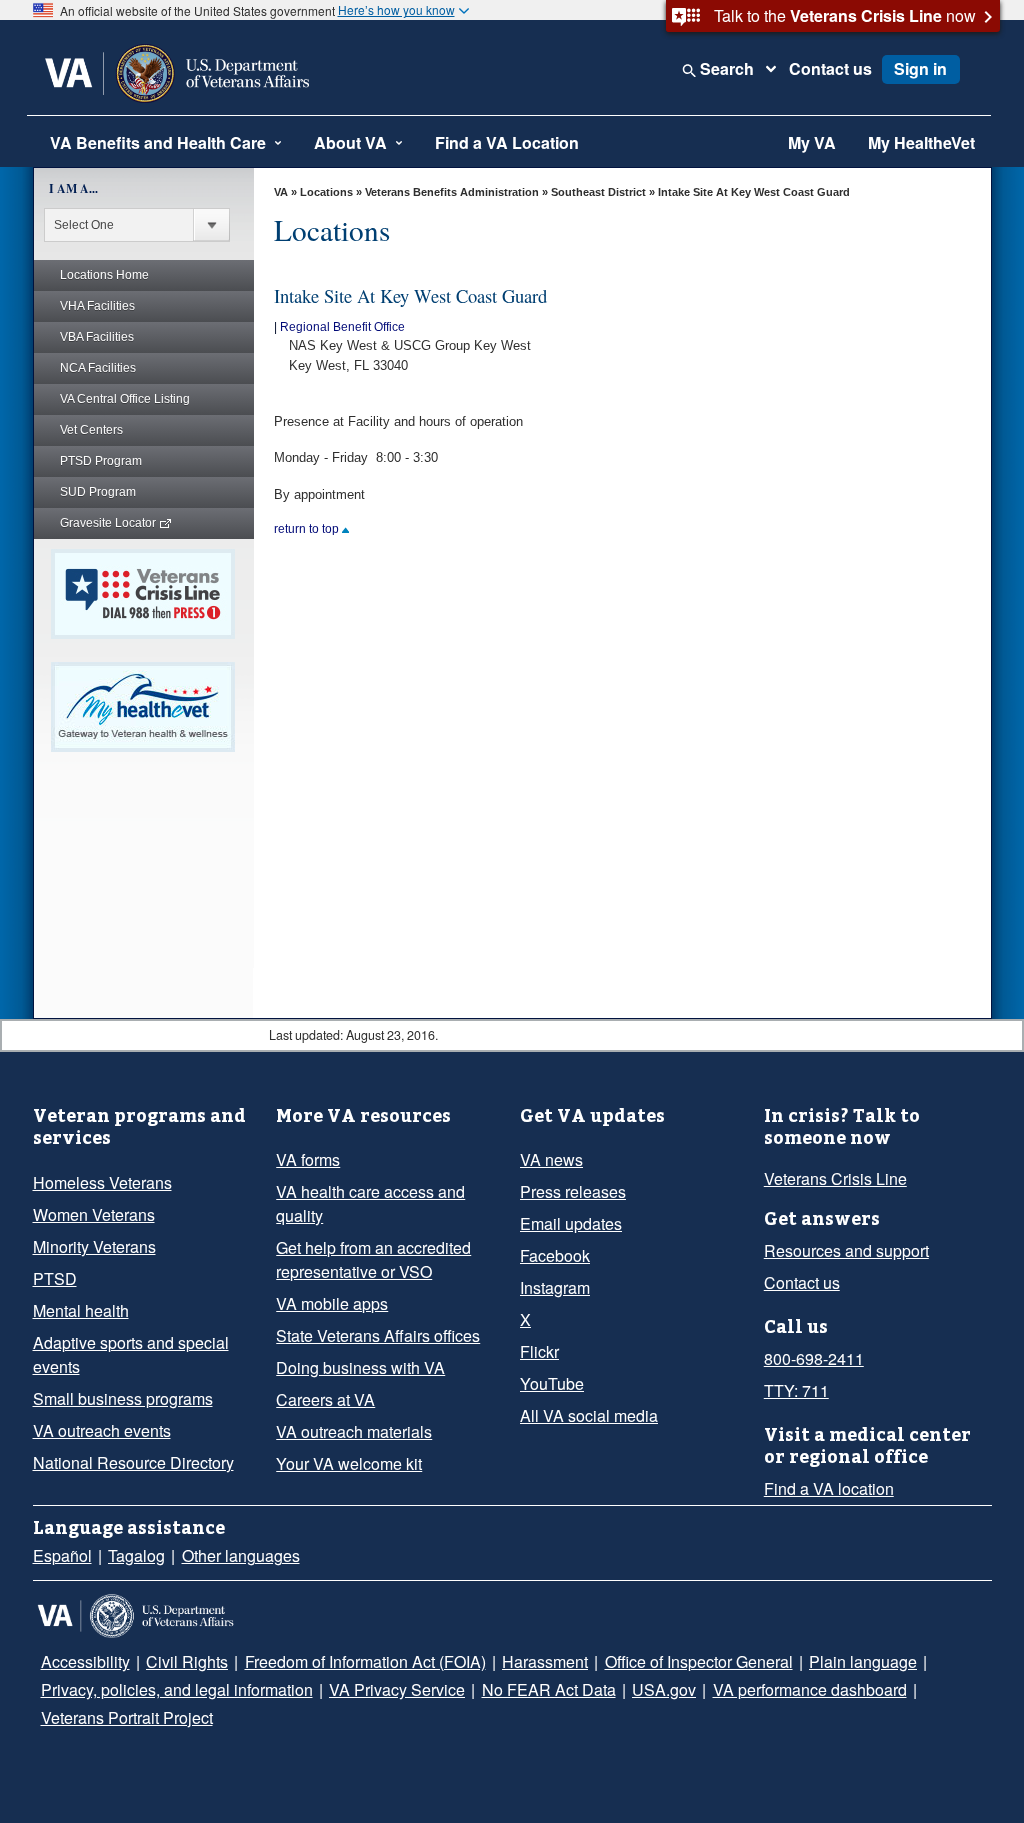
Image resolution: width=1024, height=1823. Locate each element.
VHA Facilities (97, 306)
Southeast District (598, 192)
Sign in (920, 68)
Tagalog (129, 1556)
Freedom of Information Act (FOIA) (344, 1662)
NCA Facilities (98, 368)
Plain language (818, 1662)
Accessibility (82, 1662)
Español (60, 1556)
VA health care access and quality (386, 1192)
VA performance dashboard (747, 1690)
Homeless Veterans (97, 1183)
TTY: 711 (792, 1391)
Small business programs (118, 1399)
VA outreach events (97, 1431)
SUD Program (98, 492)
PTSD (51, 1279)
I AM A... (73, 188)
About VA (350, 142)
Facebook (552, 1256)
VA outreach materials (349, 1408)
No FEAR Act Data (509, 1690)
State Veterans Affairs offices (371, 1312)
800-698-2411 (809, 1359)
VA (281, 192)
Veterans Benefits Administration (452, 192)
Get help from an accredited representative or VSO (369, 1236)
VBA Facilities (97, 337)
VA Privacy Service (375, 1690)
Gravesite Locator (109, 523)
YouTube (549, 1384)
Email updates (567, 1224)
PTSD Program (101, 461)
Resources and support (842, 1251)
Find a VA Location (507, 142)
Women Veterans (90, 1215)
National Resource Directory (127, 1463)
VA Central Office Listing (125, 399)
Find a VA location (823, 1489)
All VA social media (582, 1416)
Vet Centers (91, 430)
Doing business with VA (353, 1344)
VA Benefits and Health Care (158, 142)
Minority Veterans (92, 1247)
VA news (547, 1160)
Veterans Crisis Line (829, 1179)
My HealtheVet (921, 142)
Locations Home (104, 275)
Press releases (568, 1192)
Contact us (830, 69)
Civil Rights (175, 1662)
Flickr (538, 1352)
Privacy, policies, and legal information (170, 1690)
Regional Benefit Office (342, 327)
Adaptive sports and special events (125, 1355)
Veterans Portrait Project (123, 1718)
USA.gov (610, 1690)
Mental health (79, 1311)
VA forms (306, 1160)
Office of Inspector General (663, 1662)
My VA (812, 142)
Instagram (554, 1288)
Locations (326, 192)
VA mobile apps (327, 1280)
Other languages (228, 1556)
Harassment (516, 1662)
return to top (308, 529)
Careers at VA (320, 1376)
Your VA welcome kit (343, 1440)
